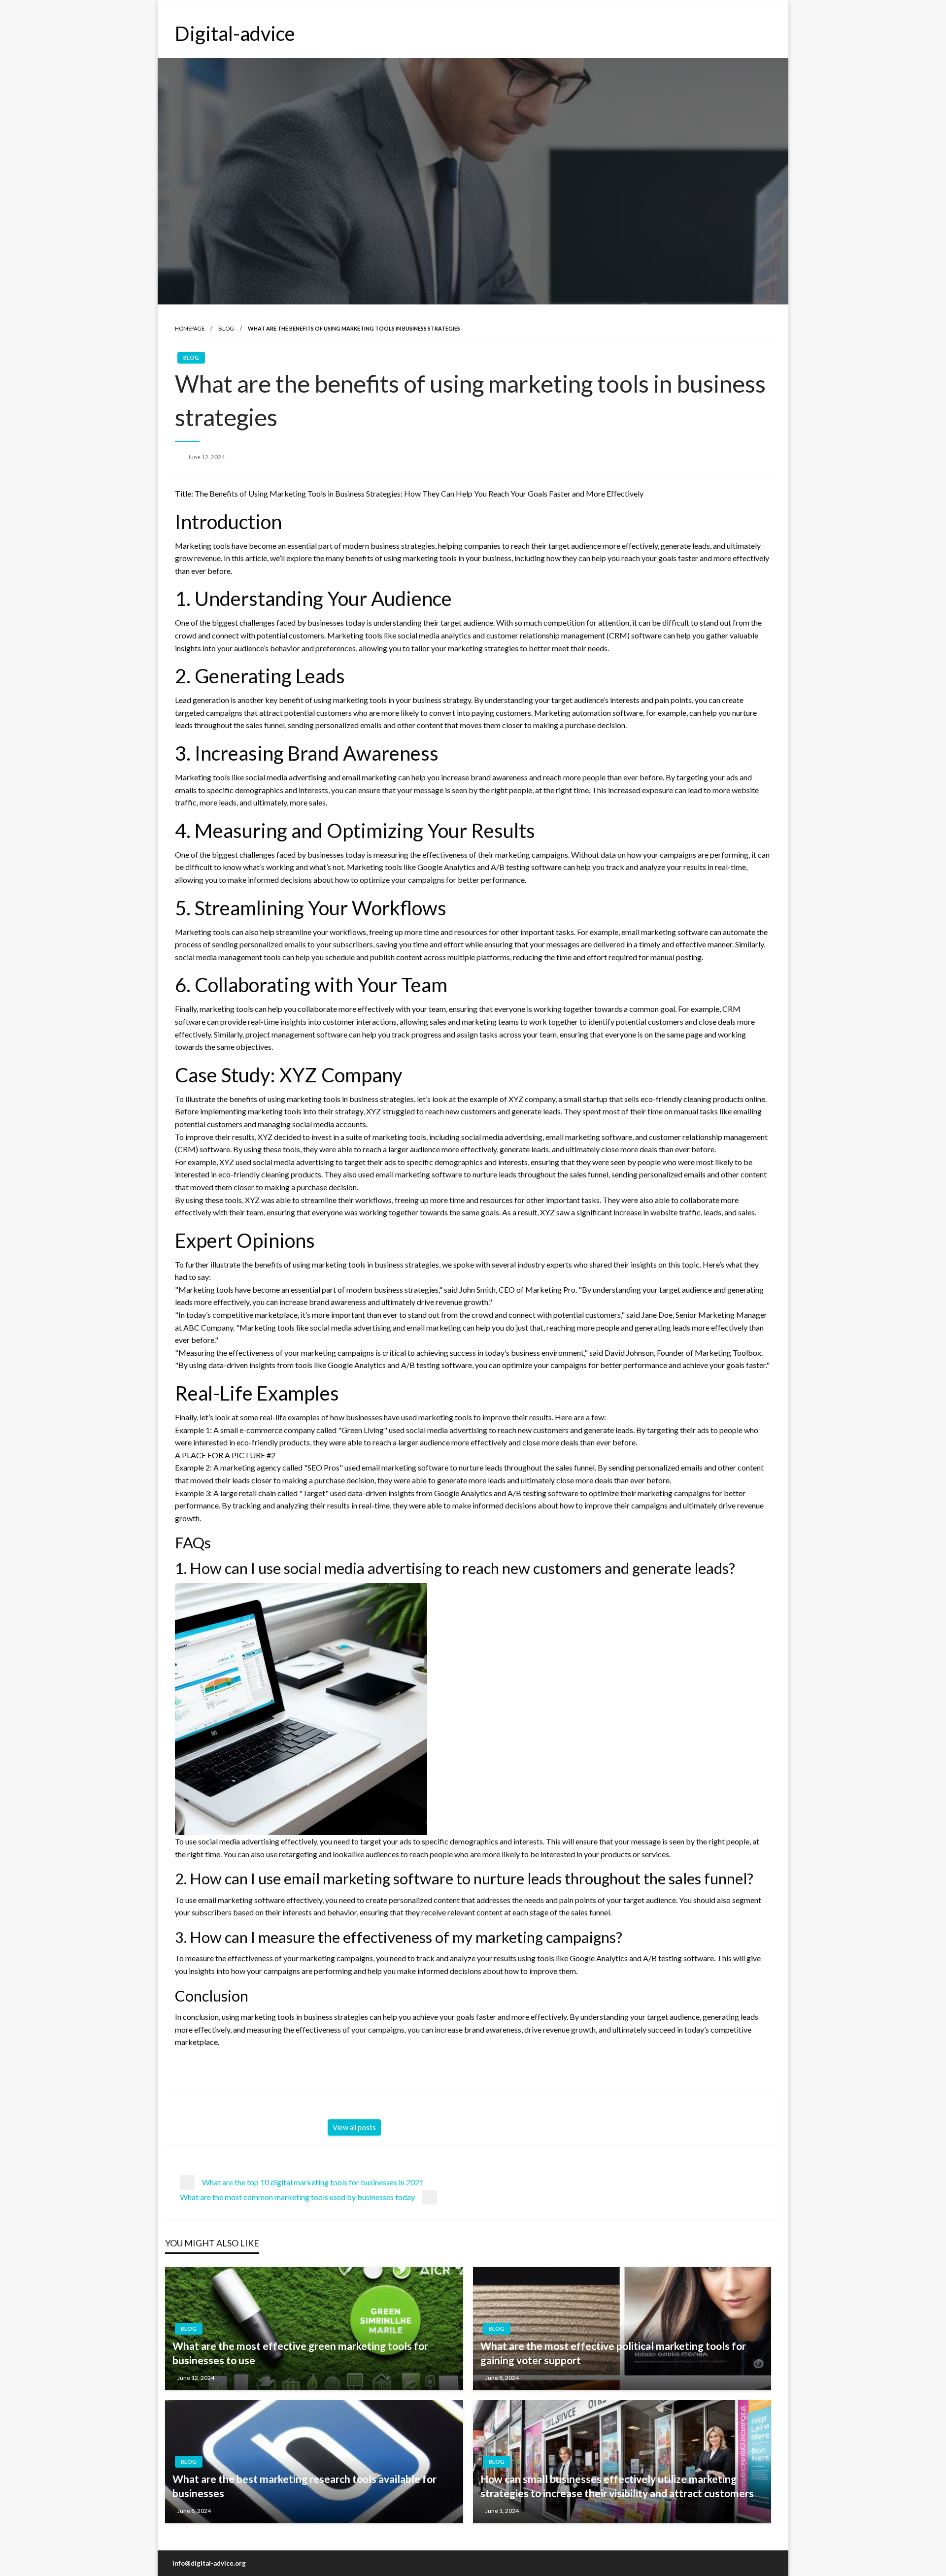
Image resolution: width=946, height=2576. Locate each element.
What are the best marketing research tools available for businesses (304, 2486)
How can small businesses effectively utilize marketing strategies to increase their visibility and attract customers (617, 2486)
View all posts (354, 2127)
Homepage (190, 328)
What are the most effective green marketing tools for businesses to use (300, 2353)
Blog (226, 328)
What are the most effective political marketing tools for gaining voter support (613, 2353)
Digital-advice (235, 33)
